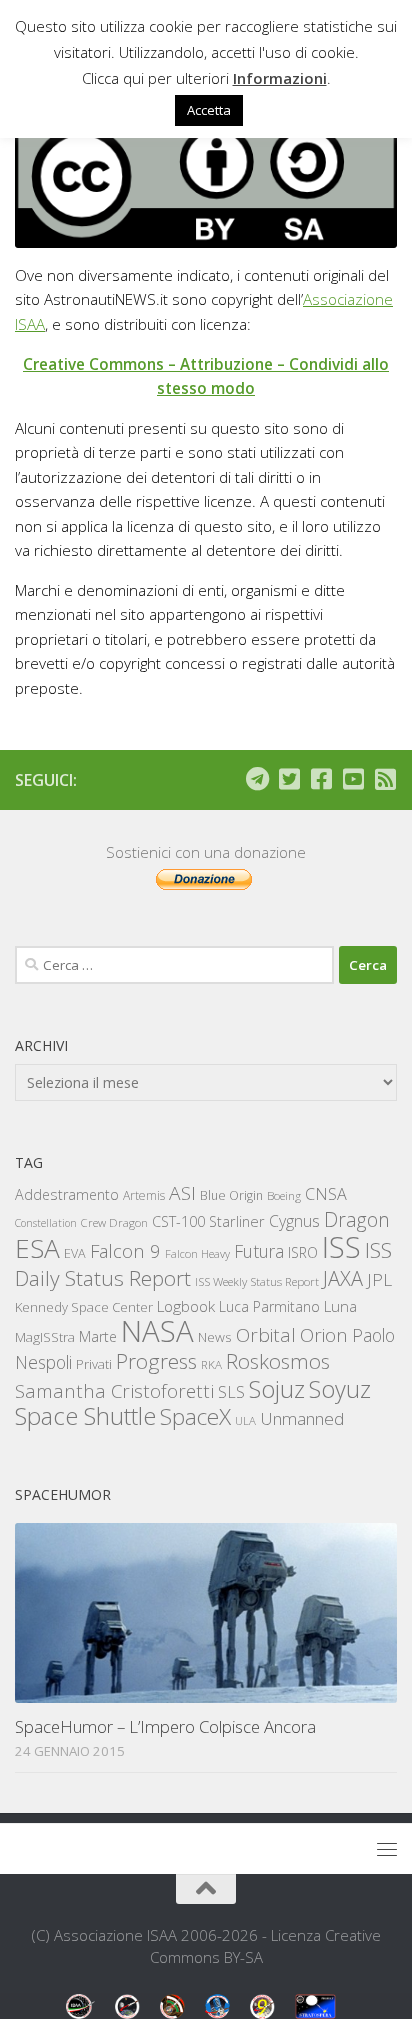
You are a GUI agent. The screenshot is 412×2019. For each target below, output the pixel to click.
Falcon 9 (125, 1250)
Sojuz (277, 1388)
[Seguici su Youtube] (353, 779)
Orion (324, 1335)
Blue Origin (231, 1195)
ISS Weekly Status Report (257, 1281)
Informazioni (280, 78)
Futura (259, 1251)
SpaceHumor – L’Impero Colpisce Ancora (165, 1726)
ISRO (303, 1252)
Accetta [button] (209, 110)
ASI (182, 1193)
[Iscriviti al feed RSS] (385, 779)
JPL (379, 1279)
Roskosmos (278, 1361)
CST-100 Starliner (208, 1221)
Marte (98, 1336)
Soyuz (340, 1389)
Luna (340, 1306)
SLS (231, 1392)
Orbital (266, 1335)
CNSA (326, 1194)
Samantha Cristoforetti (114, 1390)
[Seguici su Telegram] (257, 779)
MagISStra (45, 1337)
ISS (341, 1246)
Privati (94, 1364)
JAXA (343, 1278)
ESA (37, 1248)
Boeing (284, 1195)
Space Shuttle (85, 1415)
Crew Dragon (114, 1222)
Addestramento (67, 1194)
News (215, 1336)
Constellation (46, 1223)
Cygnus (294, 1221)
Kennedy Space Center (84, 1307)
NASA (157, 1331)
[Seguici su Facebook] (321, 779)
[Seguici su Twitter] (289, 779)
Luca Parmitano (269, 1306)
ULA (245, 1420)
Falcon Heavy (197, 1253)
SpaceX (195, 1416)
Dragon (357, 1219)
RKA (211, 1364)
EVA (75, 1253)
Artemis (144, 1195)
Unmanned (302, 1418)
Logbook (186, 1306)
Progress (156, 1361)
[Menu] (387, 1849)
